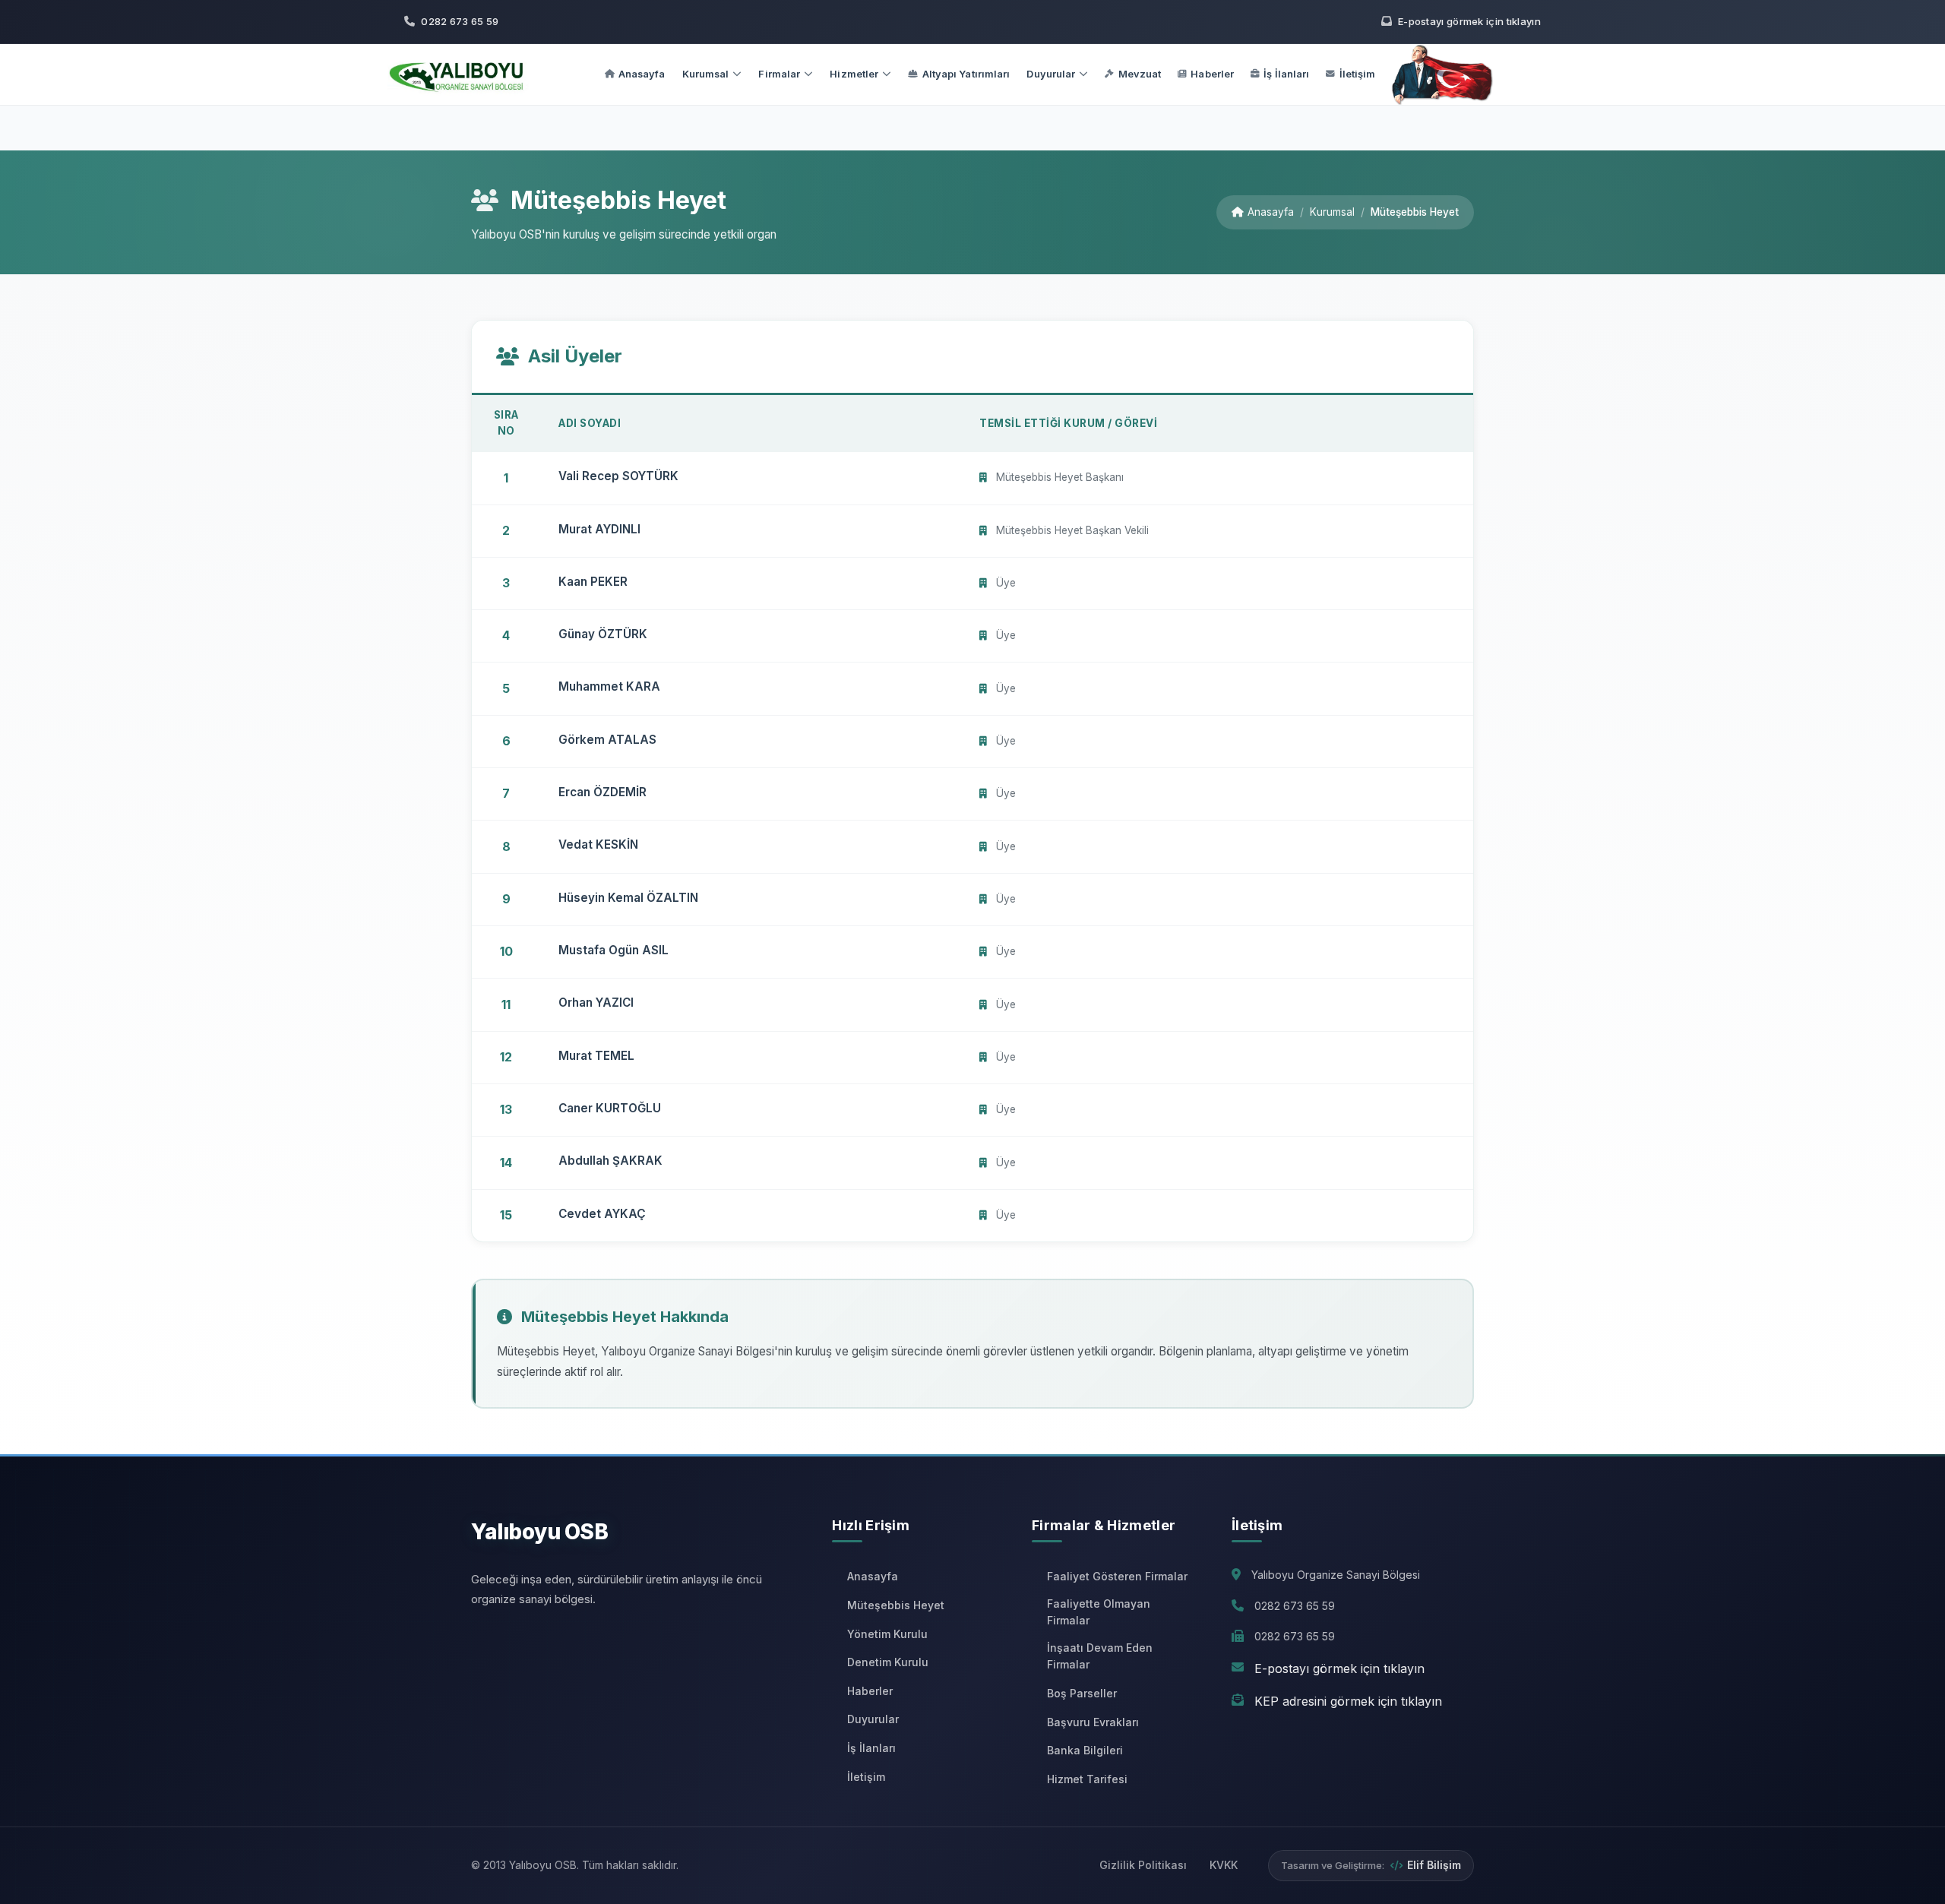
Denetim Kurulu (888, 1662)
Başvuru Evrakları (1093, 1722)
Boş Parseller (1082, 1693)
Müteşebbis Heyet (896, 1605)
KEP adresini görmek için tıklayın (1348, 1701)
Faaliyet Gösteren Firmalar (1117, 1576)
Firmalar (779, 74)
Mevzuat (1140, 74)
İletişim (1358, 74)
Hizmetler (854, 74)
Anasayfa (642, 74)
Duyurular (1051, 74)
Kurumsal (706, 74)
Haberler (1212, 74)
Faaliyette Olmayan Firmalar (1099, 1612)
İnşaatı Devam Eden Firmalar (1100, 1656)
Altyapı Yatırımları (966, 74)
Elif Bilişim (1434, 1865)
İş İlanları (1286, 74)
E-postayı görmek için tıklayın (1339, 1668)
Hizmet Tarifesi (1087, 1779)
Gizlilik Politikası (1143, 1865)
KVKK (1224, 1865)
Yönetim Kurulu (887, 1634)
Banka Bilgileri (1085, 1750)
